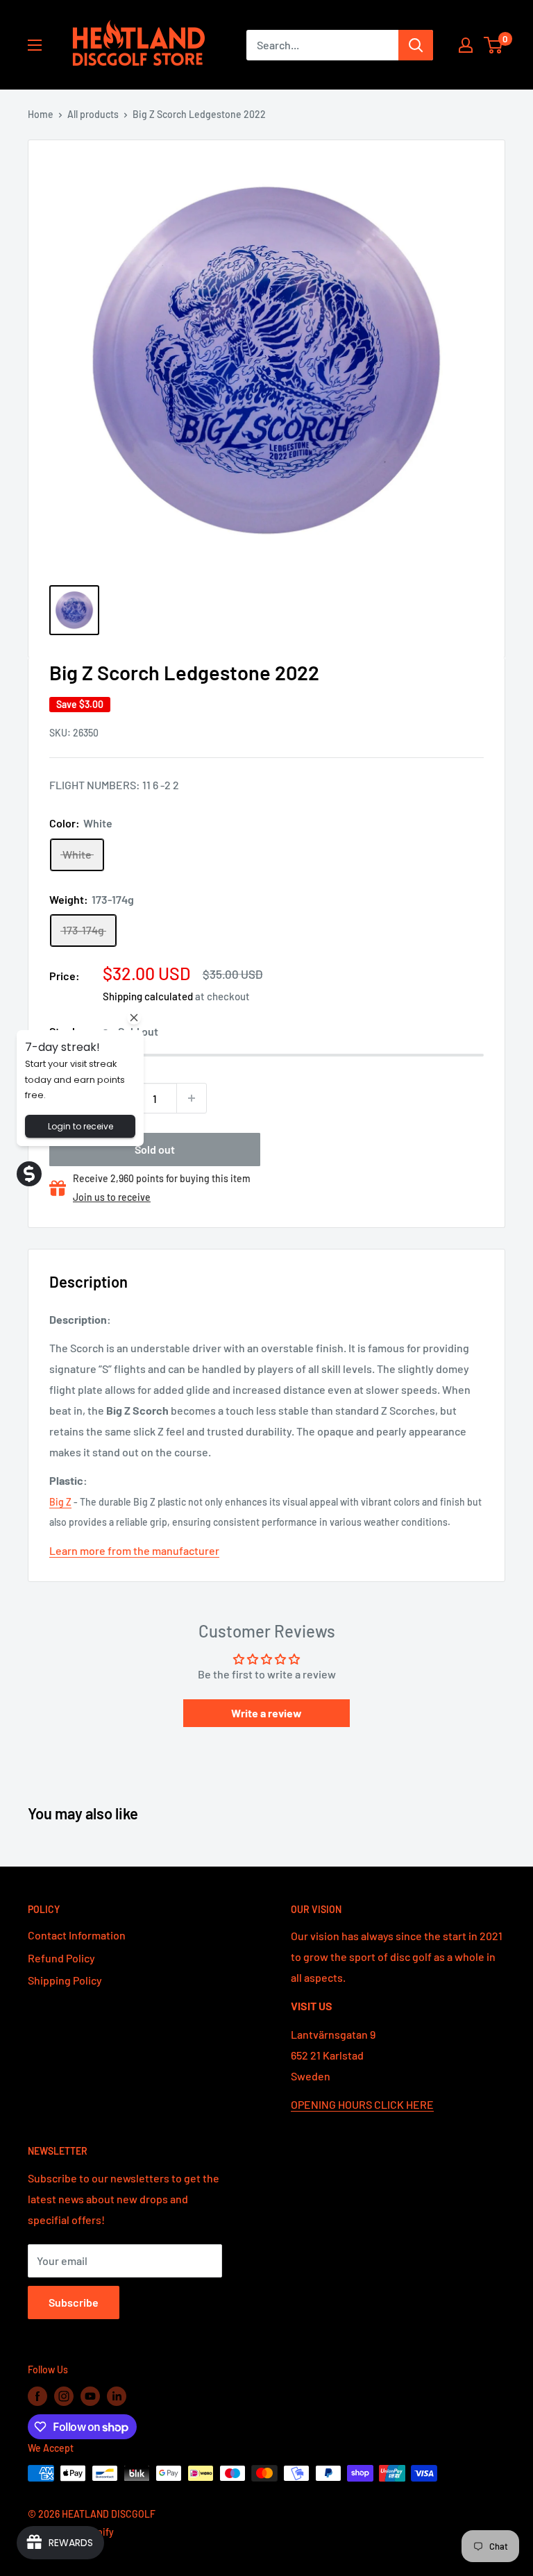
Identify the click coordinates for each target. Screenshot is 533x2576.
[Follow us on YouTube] (90, 2396)
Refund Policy (61, 1958)
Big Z (60, 1502)
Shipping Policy (65, 1980)
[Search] (416, 45)
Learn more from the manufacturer (134, 1550)
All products (93, 114)
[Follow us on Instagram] (64, 2396)
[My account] (466, 45)
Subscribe (74, 2302)
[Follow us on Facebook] (37, 2396)
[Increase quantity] (192, 1098)
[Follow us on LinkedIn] (117, 2396)
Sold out (155, 1149)
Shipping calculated (148, 996)
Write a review (266, 1713)
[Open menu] (35, 45)
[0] (494, 45)
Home (41, 114)
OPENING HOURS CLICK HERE (362, 2104)
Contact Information (77, 1935)
